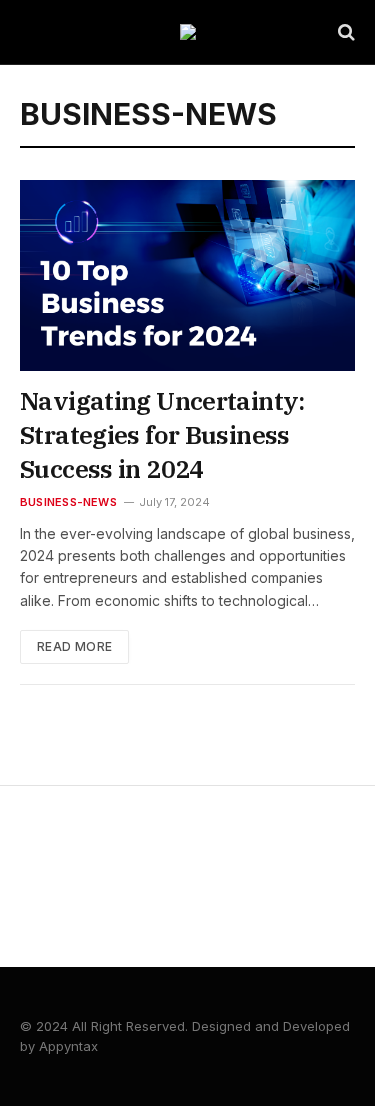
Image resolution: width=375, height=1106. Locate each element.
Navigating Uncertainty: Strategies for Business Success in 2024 (162, 434)
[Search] (344, 32)
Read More (74, 646)
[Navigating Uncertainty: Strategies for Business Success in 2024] (187, 275)
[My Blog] (188, 32)
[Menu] (33, 32)
